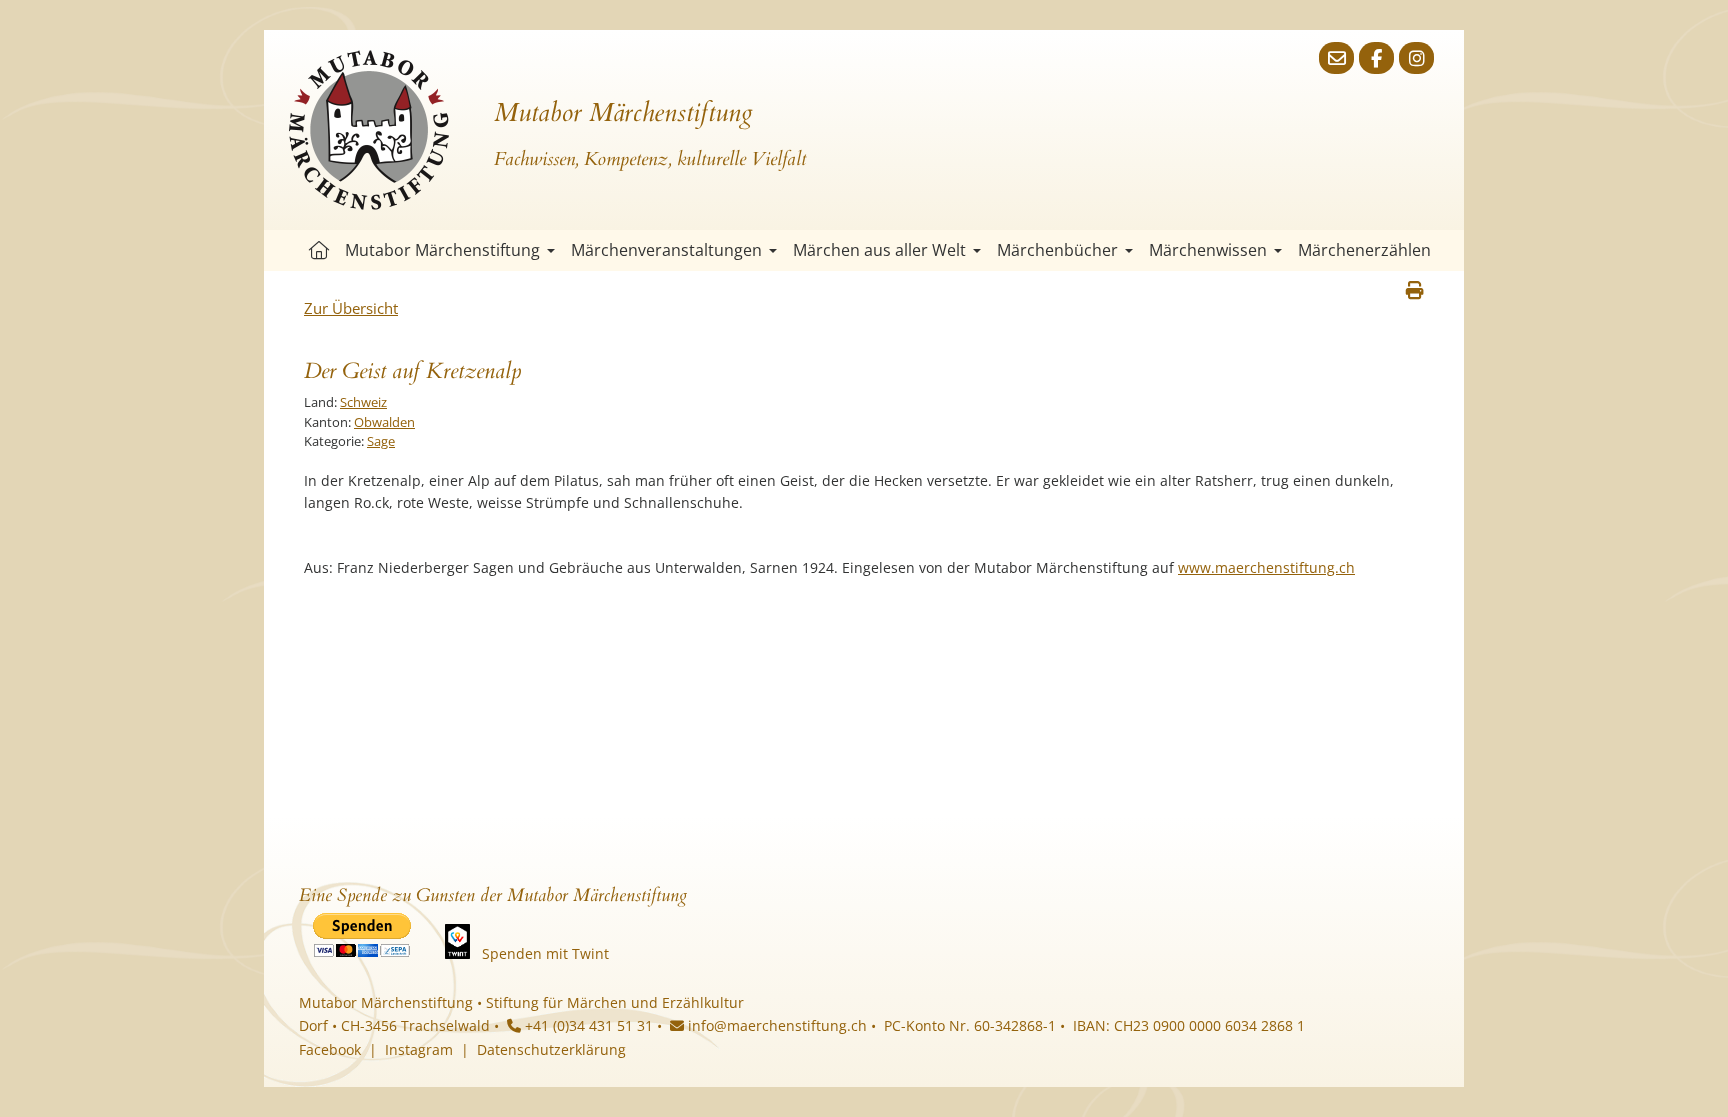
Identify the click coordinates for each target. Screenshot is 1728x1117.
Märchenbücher (1057, 250)
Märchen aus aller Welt (879, 250)
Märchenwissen (1208, 250)
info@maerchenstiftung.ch (775, 1025)
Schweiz (363, 402)
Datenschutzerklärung (551, 1049)
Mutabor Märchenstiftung (442, 250)
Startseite (319, 250)
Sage (381, 441)
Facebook (330, 1049)
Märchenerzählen (1364, 250)
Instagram (419, 1049)
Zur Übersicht (351, 308)
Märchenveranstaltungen (666, 250)
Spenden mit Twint (545, 953)
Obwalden (384, 422)
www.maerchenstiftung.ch (1266, 567)
